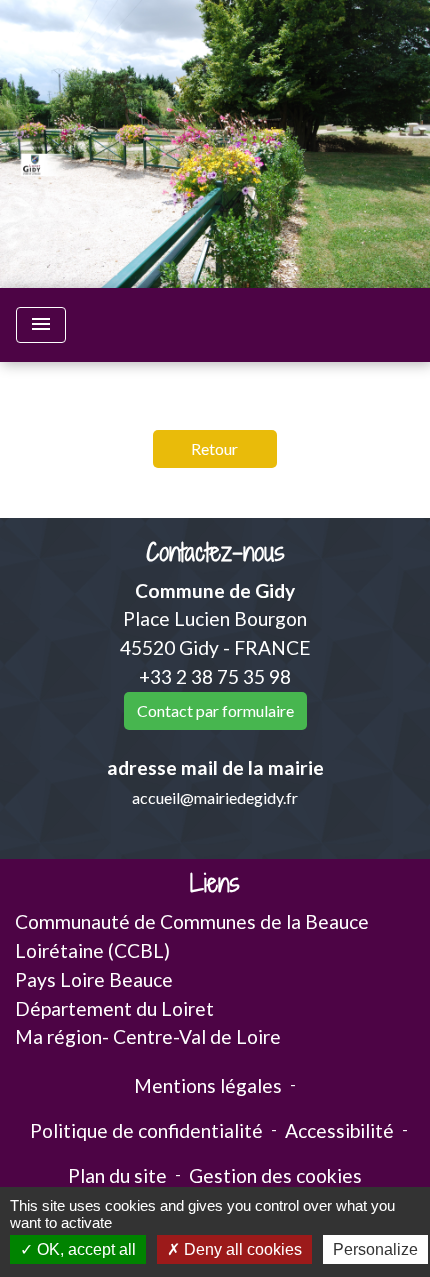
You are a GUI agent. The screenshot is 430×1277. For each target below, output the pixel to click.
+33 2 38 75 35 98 (215, 676)
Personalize (375, 1249)
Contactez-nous (215, 552)
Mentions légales (208, 1085)
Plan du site (117, 1175)
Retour (214, 448)
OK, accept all (84, 1249)
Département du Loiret (114, 1008)
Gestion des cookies (275, 1175)
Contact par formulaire (215, 710)
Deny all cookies (241, 1249)
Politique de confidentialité (146, 1130)
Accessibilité (339, 1130)
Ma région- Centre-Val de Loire (148, 1036)
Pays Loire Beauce (94, 979)
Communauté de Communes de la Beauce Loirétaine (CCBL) (192, 936)
